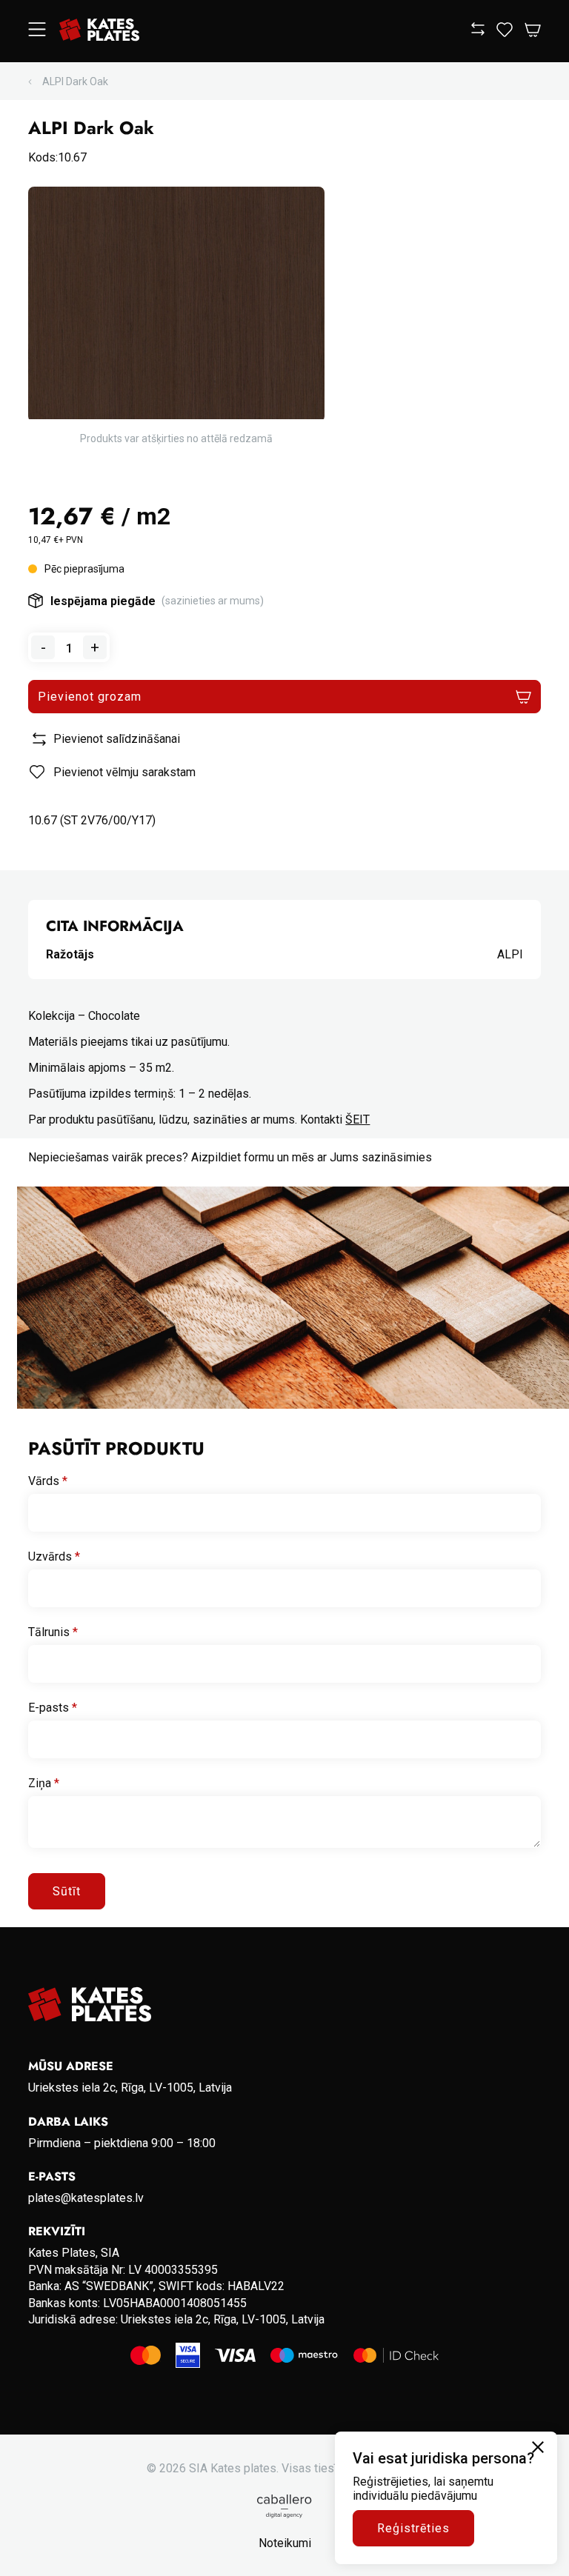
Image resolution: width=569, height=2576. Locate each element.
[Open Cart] (533, 31)
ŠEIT (357, 1120)
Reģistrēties (413, 2528)
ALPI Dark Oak (75, 81)
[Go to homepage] (99, 31)
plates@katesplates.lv (86, 2198)
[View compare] (478, 31)
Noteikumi (285, 2543)
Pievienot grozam (89, 697)
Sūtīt (67, 1891)
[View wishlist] (505, 33)
